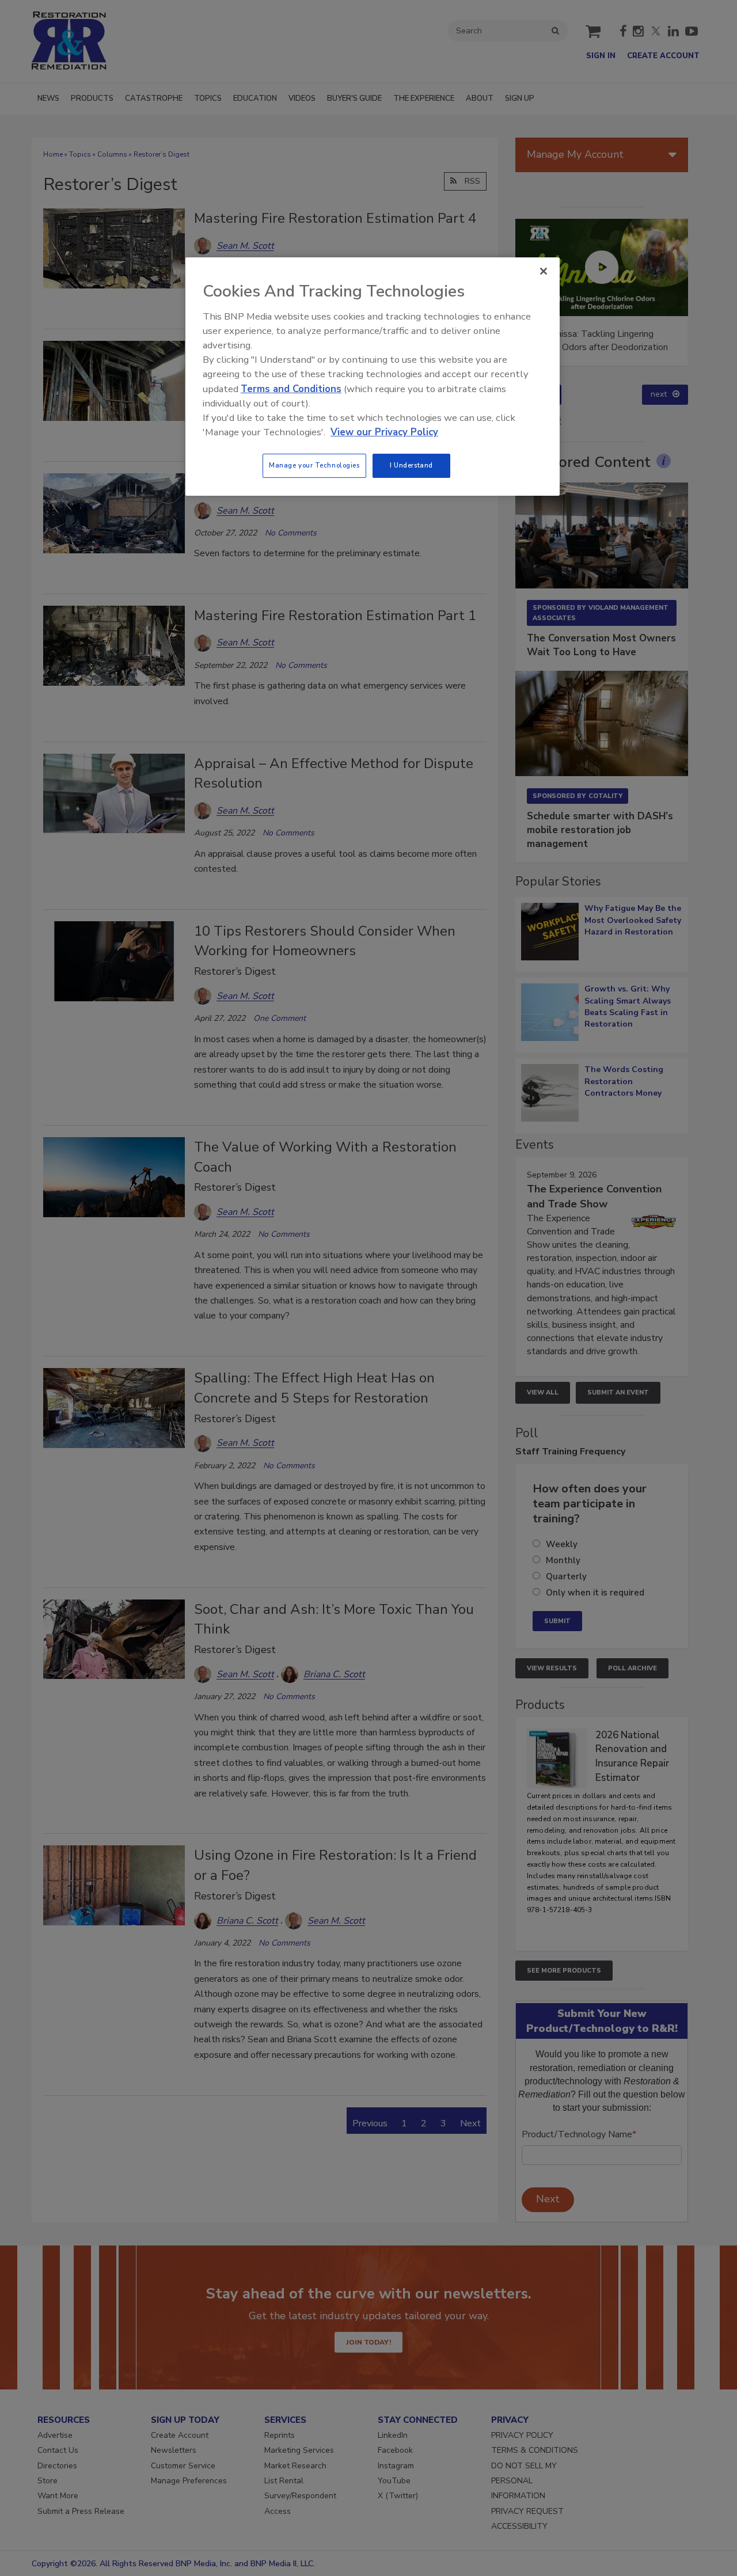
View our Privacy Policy (384, 432)
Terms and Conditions (291, 389)
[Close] (544, 271)
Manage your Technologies (314, 465)
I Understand (411, 465)
